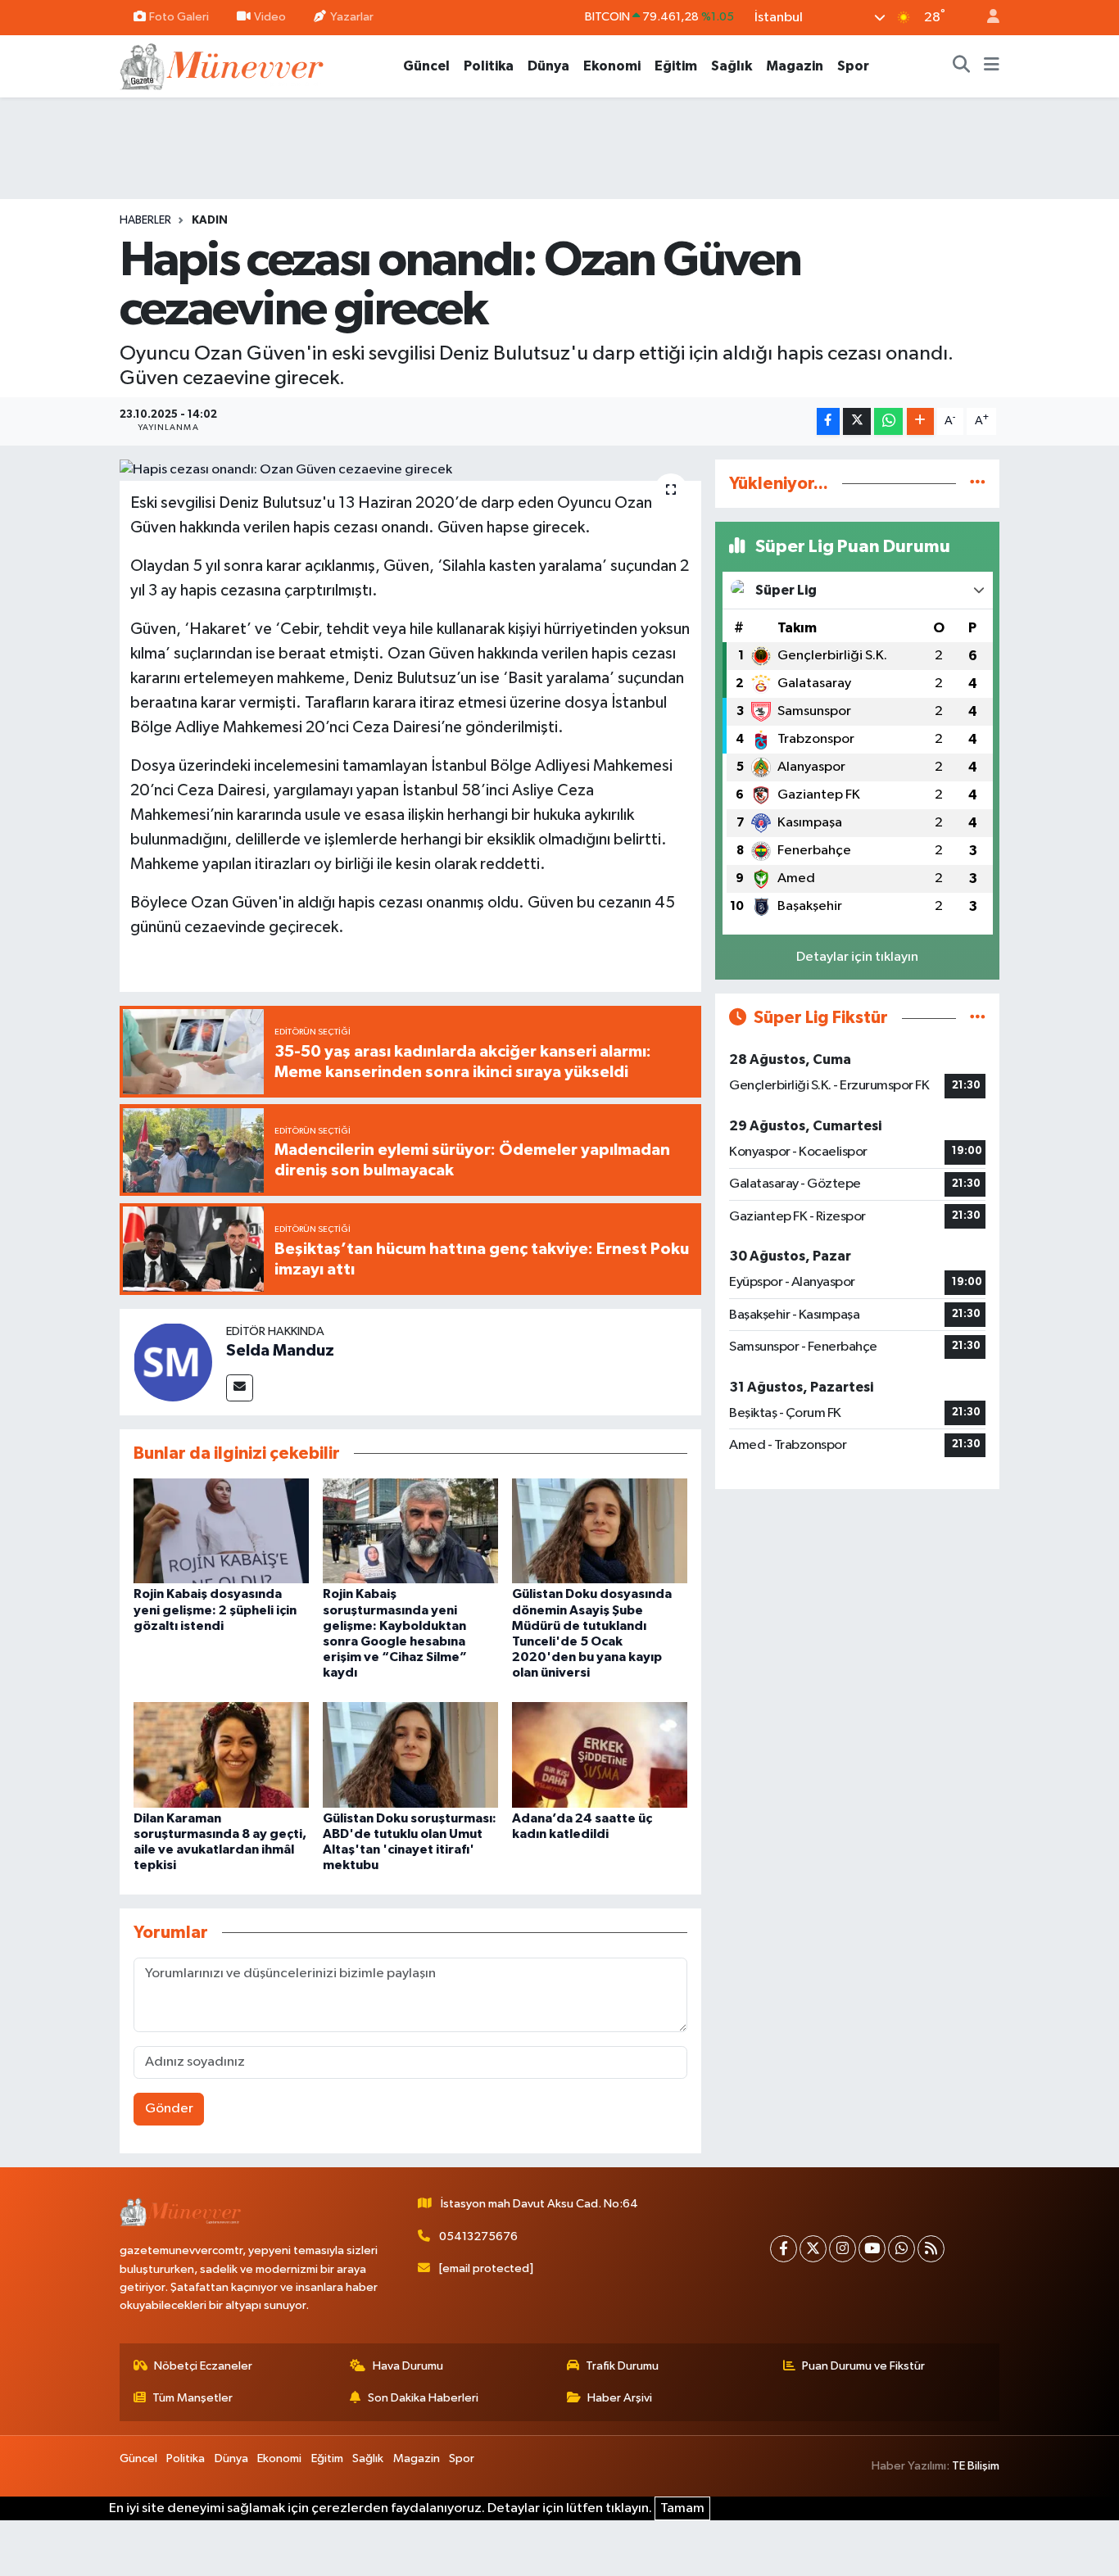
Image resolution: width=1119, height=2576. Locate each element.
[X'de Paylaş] (857, 421)
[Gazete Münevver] (223, 65)
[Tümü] (978, 484)
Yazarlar (352, 17)
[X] (813, 2249)
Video (270, 17)
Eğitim (676, 66)
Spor (853, 66)
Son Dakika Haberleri (423, 2398)
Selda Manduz (280, 1351)
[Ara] (962, 66)
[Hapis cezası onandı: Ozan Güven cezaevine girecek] (411, 470)
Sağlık (732, 66)
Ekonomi (612, 66)
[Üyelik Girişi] (986, 18)
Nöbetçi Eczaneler (203, 2366)
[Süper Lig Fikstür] (978, 1018)
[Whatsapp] (902, 2249)
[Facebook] (784, 2249)
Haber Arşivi (620, 2398)
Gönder (169, 2109)
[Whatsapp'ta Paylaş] (888, 421)
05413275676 (478, 2236)
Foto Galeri (179, 17)
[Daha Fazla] (920, 421)
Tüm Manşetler (193, 2398)
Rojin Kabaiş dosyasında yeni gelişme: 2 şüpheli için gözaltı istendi (215, 1609)
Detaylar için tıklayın (857, 957)
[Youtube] (872, 2249)
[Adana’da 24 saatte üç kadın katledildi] (600, 1754)
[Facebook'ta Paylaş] (828, 421)
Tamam (682, 2508)
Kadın (210, 220)
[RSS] (931, 2249)
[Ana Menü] (992, 66)
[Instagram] (843, 2249)
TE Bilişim (976, 2466)
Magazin (795, 66)
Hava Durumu (408, 2366)
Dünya (548, 66)
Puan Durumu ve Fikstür (863, 2366)
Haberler (145, 220)
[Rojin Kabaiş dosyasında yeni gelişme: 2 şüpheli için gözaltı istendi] (221, 1530)
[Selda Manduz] (173, 1362)
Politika (489, 66)
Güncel (426, 66)
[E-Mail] (240, 1388)
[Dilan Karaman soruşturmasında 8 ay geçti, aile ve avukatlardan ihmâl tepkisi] (221, 1754)
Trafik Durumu (622, 2366)
